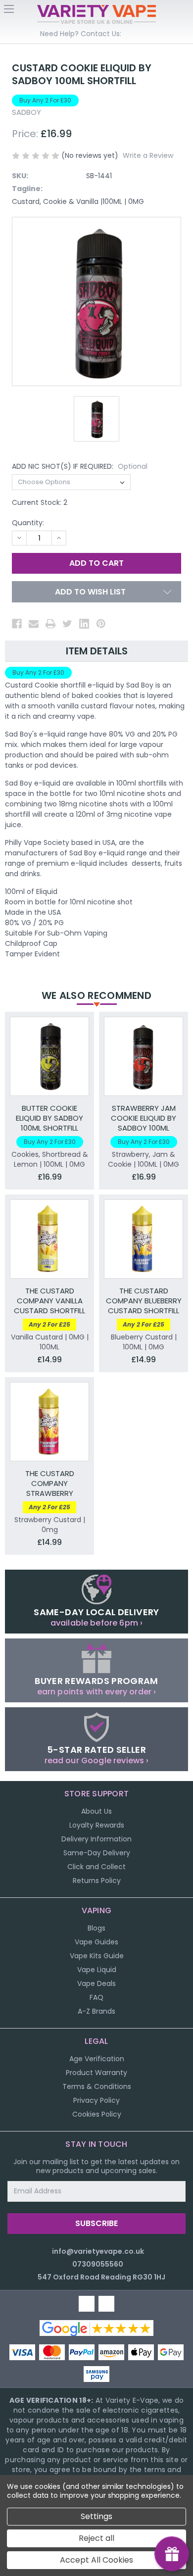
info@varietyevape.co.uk (98, 2251)
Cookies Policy (97, 2114)
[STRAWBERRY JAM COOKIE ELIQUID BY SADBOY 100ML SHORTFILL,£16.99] (144, 1056)
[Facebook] (17, 624)
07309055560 (98, 2264)
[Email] (34, 624)
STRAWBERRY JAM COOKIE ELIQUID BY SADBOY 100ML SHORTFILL (144, 1118)
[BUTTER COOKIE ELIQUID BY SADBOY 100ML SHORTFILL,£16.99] (49, 1056)
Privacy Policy (96, 2100)
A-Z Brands (96, 2011)
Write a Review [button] (148, 155)
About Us (96, 1811)
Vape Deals (96, 1983)
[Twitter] (67, 624)
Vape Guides (96, 1942)
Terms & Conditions (97, 2086)
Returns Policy (97, 1881)
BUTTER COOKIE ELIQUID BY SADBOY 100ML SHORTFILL (49, 1118)
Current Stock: (40, 502)
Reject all (96, 2538)
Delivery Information (96, 1839)
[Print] (50, 624)
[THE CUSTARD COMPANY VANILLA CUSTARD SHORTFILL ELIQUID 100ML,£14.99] (49, 1239)
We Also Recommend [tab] (96, 995)
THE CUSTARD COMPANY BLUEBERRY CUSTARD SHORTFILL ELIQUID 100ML (144, 1301)
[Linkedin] (84, 624)
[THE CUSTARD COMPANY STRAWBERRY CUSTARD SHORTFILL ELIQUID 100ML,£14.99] (49, 1422)
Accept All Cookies (96, 2560)
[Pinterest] (101, 624)
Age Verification (97, 2059)
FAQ (96, 1997)
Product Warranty (96, 2073)
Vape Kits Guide (97, 1956)
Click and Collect (96, 1867)
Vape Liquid (97, 1970)
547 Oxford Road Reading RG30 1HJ (101, 2277)
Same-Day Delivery (97, 1853)
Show (172, 2554)
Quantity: (28, 523)
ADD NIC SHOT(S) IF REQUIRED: (80, 466)
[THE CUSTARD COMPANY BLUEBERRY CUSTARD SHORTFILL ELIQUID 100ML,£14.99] (144, 1239)
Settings (96, 2516)
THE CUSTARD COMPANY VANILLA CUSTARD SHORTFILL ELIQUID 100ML (49, 1301)
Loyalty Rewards (97, 1825)
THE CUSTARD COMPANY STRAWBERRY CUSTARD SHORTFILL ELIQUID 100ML (49, 1484)
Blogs (96, 1928)
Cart (184, 12)
